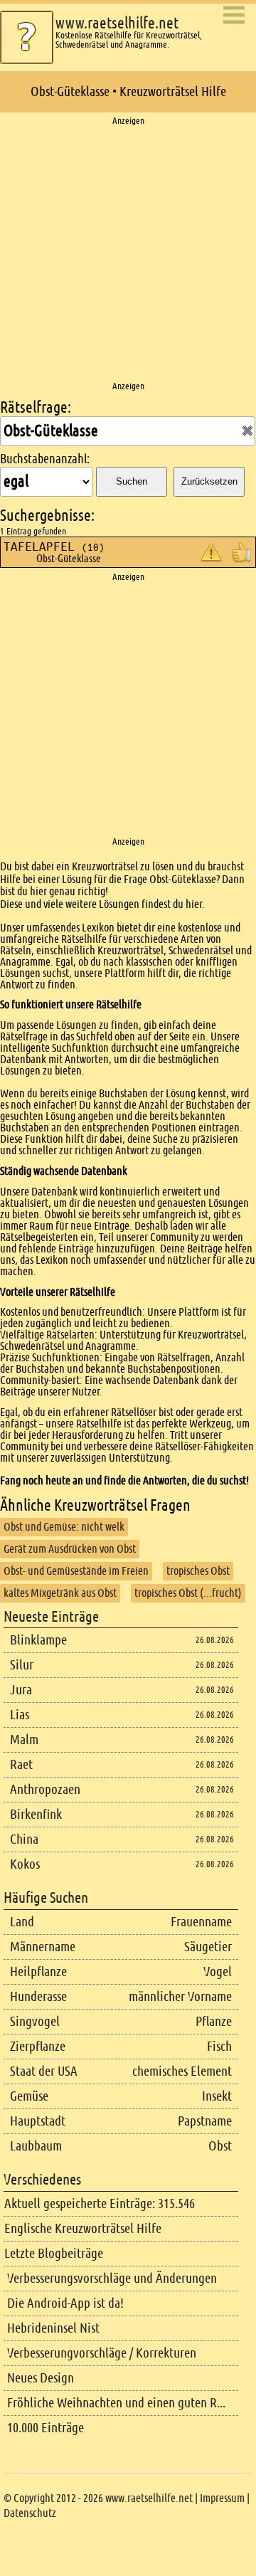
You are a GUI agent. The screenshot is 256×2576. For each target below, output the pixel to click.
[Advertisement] (128, 254)
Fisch (219, 2046)
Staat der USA (44, 2071)
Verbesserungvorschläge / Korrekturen (102, 2353)
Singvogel (35, 2021)
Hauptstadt (38, 2121)
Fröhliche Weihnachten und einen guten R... (116, 2403)
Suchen (132, 481)
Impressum (222, 2498)
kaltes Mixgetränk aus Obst (60, 1593)
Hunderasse (38, 1996)
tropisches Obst (198, 1571)
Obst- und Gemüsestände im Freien (76, 1571)
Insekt (217, 2096)
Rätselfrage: (36, 407)
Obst (220, 2146)
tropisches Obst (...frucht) (188, 1593)
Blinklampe (38, 1640)
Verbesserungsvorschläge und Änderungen (112, 2278)
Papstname (205, 2121)
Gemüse (29, 2096)
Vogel (218, 1971)
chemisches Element (182, 2071)
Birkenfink (36, 1814)
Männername (43, 1947)
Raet (21, 1764)
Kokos (25, 1864)
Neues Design (41, 2378)
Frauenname (201, 1922)
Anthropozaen (45, 1789)
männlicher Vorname (180, 1996)
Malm (24, 1740)
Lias (20, 1715)
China (24, 1839)
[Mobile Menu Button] (234, 16)
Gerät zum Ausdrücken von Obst (70, 1549)
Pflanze (214, 2021)
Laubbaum (36, 2146)
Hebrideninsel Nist (53, 2328)
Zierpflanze (38, 2046)
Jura (21, 1690)
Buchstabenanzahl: (45, 459)
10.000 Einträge (46, 2428)
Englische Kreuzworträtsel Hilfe (83, 2228)
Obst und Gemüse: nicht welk (64, 1527)
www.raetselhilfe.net (117, 23)
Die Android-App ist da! (65, 2303)
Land (22, 1922)
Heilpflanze (38, 1971)
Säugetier (208, 1947)
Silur (22, 1665)
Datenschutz (30, 2513)
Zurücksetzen (209, 481)
